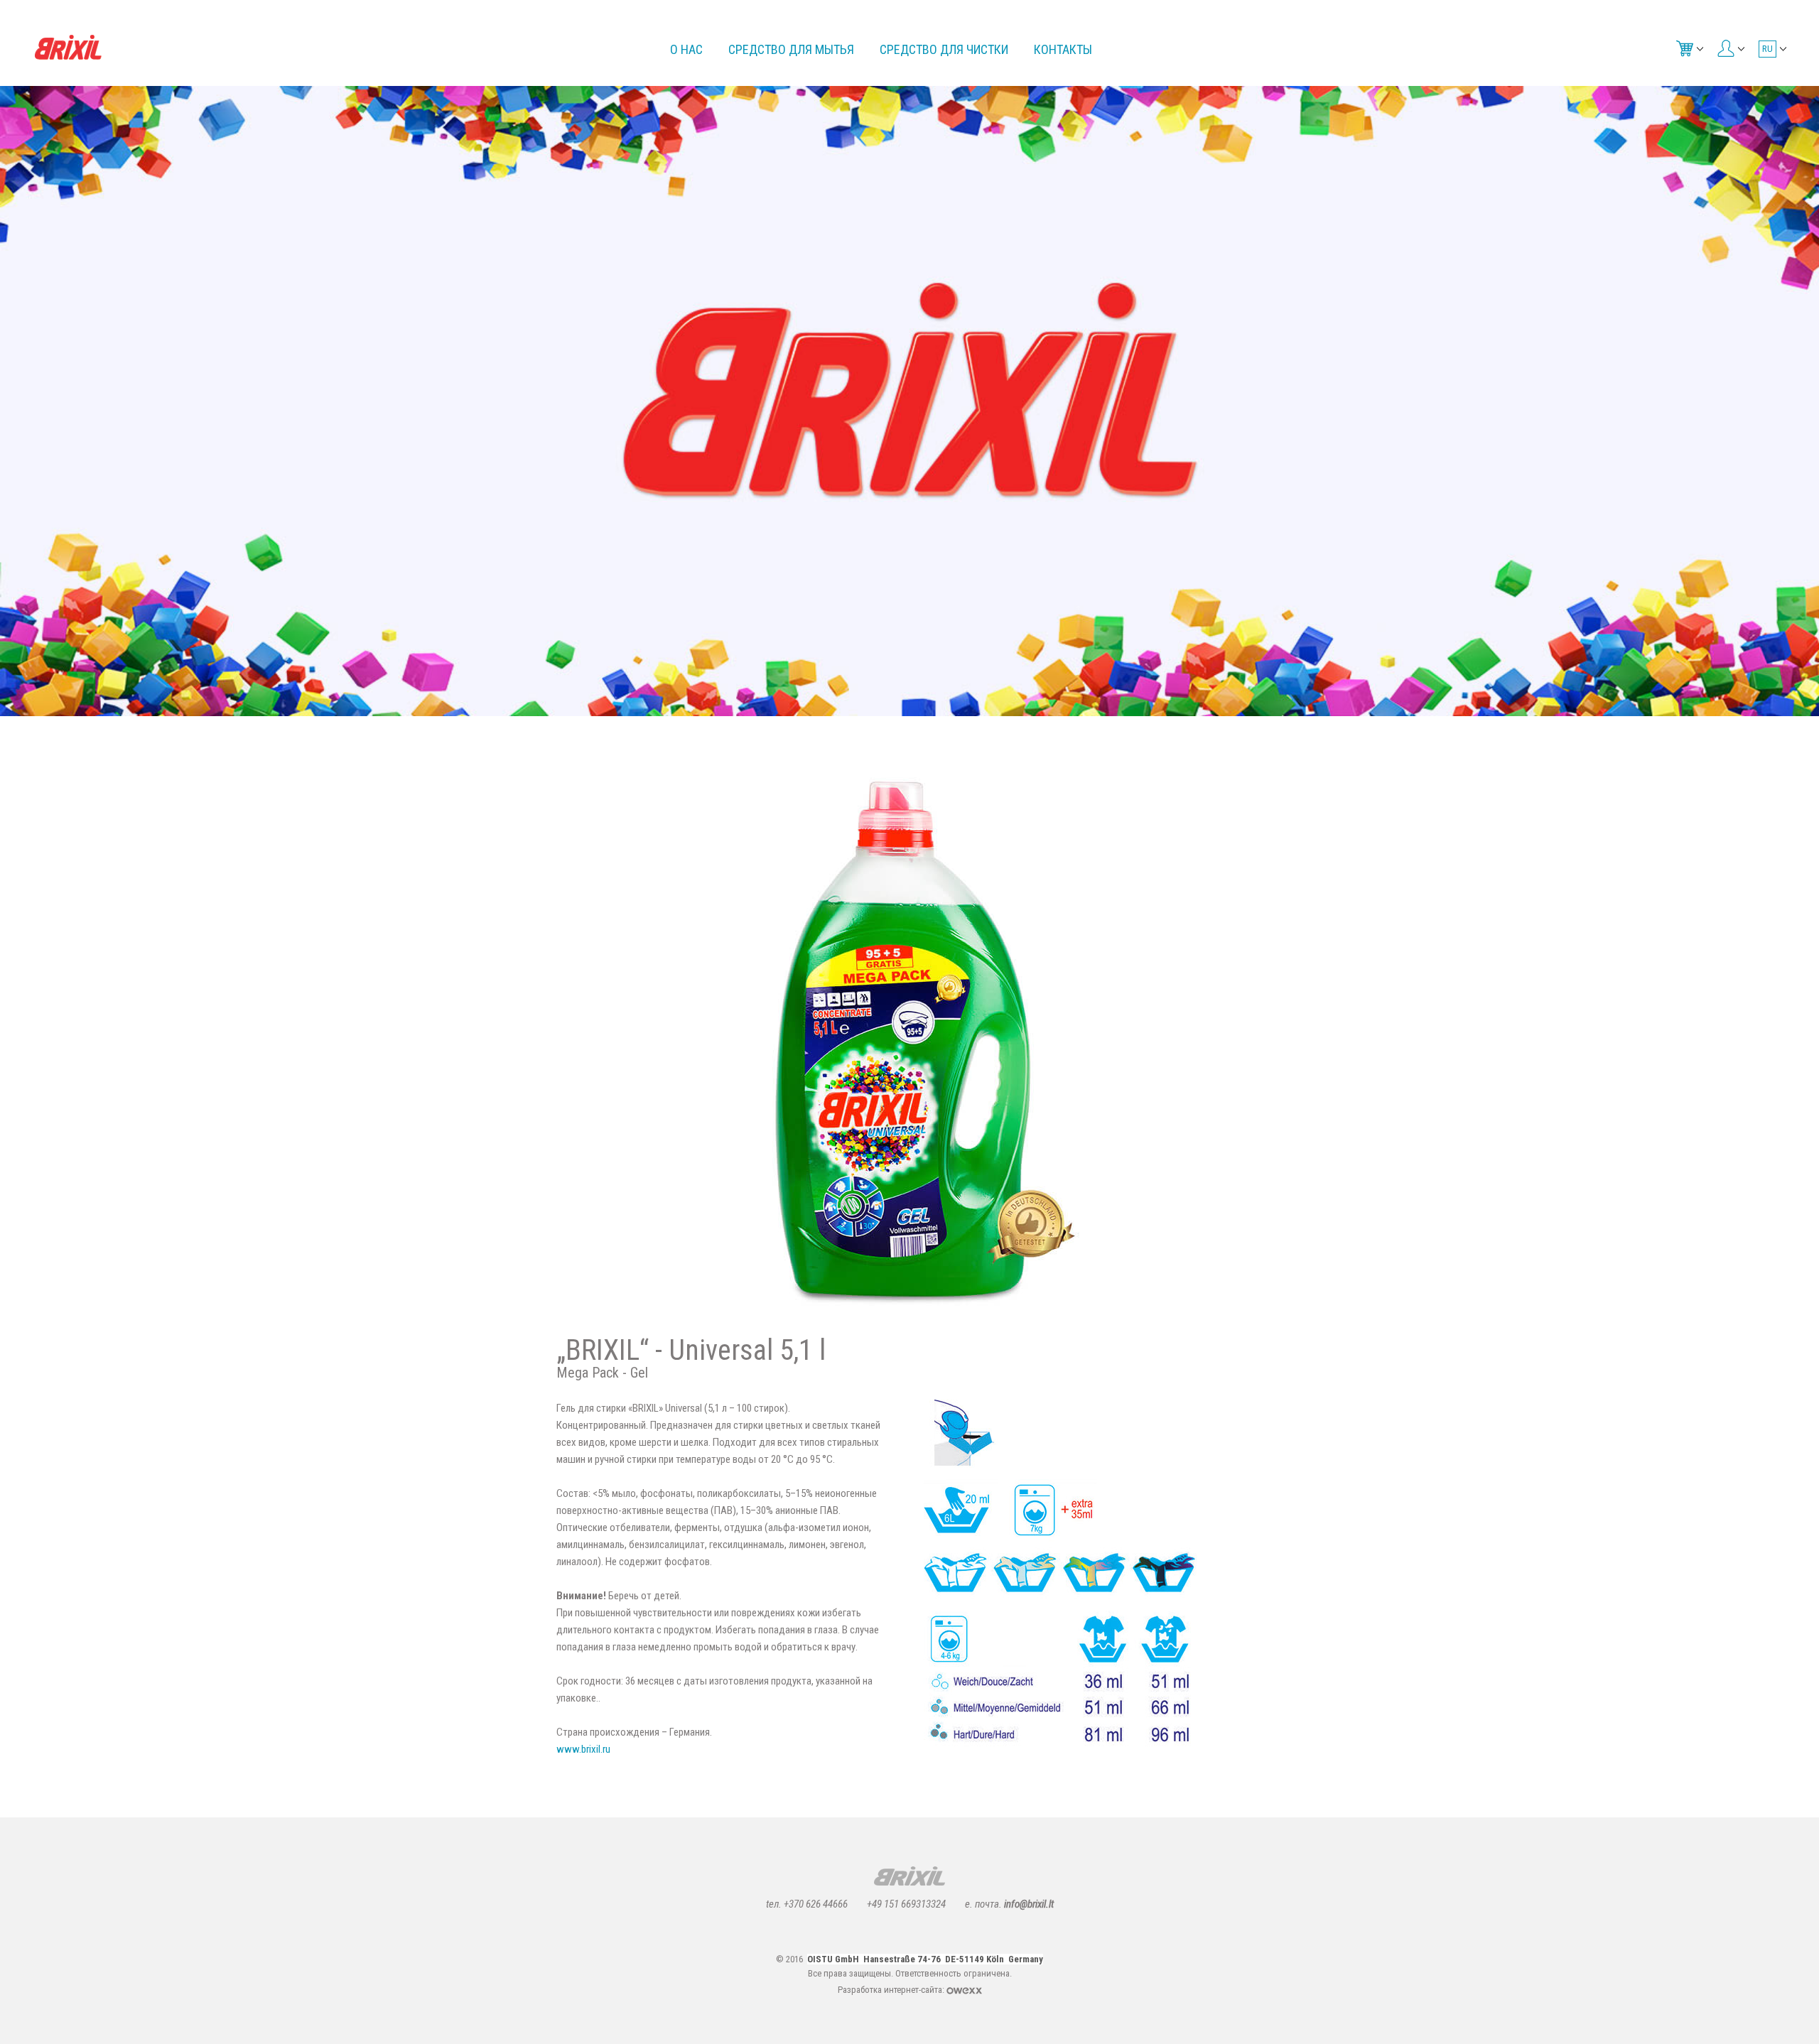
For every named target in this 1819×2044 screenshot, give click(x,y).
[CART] (1688, 48)
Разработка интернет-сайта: (892, 1990)
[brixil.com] (68, 47)
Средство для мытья (791, 49)
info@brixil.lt (1029, 1904)
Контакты (1063, 49)
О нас (686, 49)
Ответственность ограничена (952, 1973)
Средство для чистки (944, 49)
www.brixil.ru (583, 1749)
